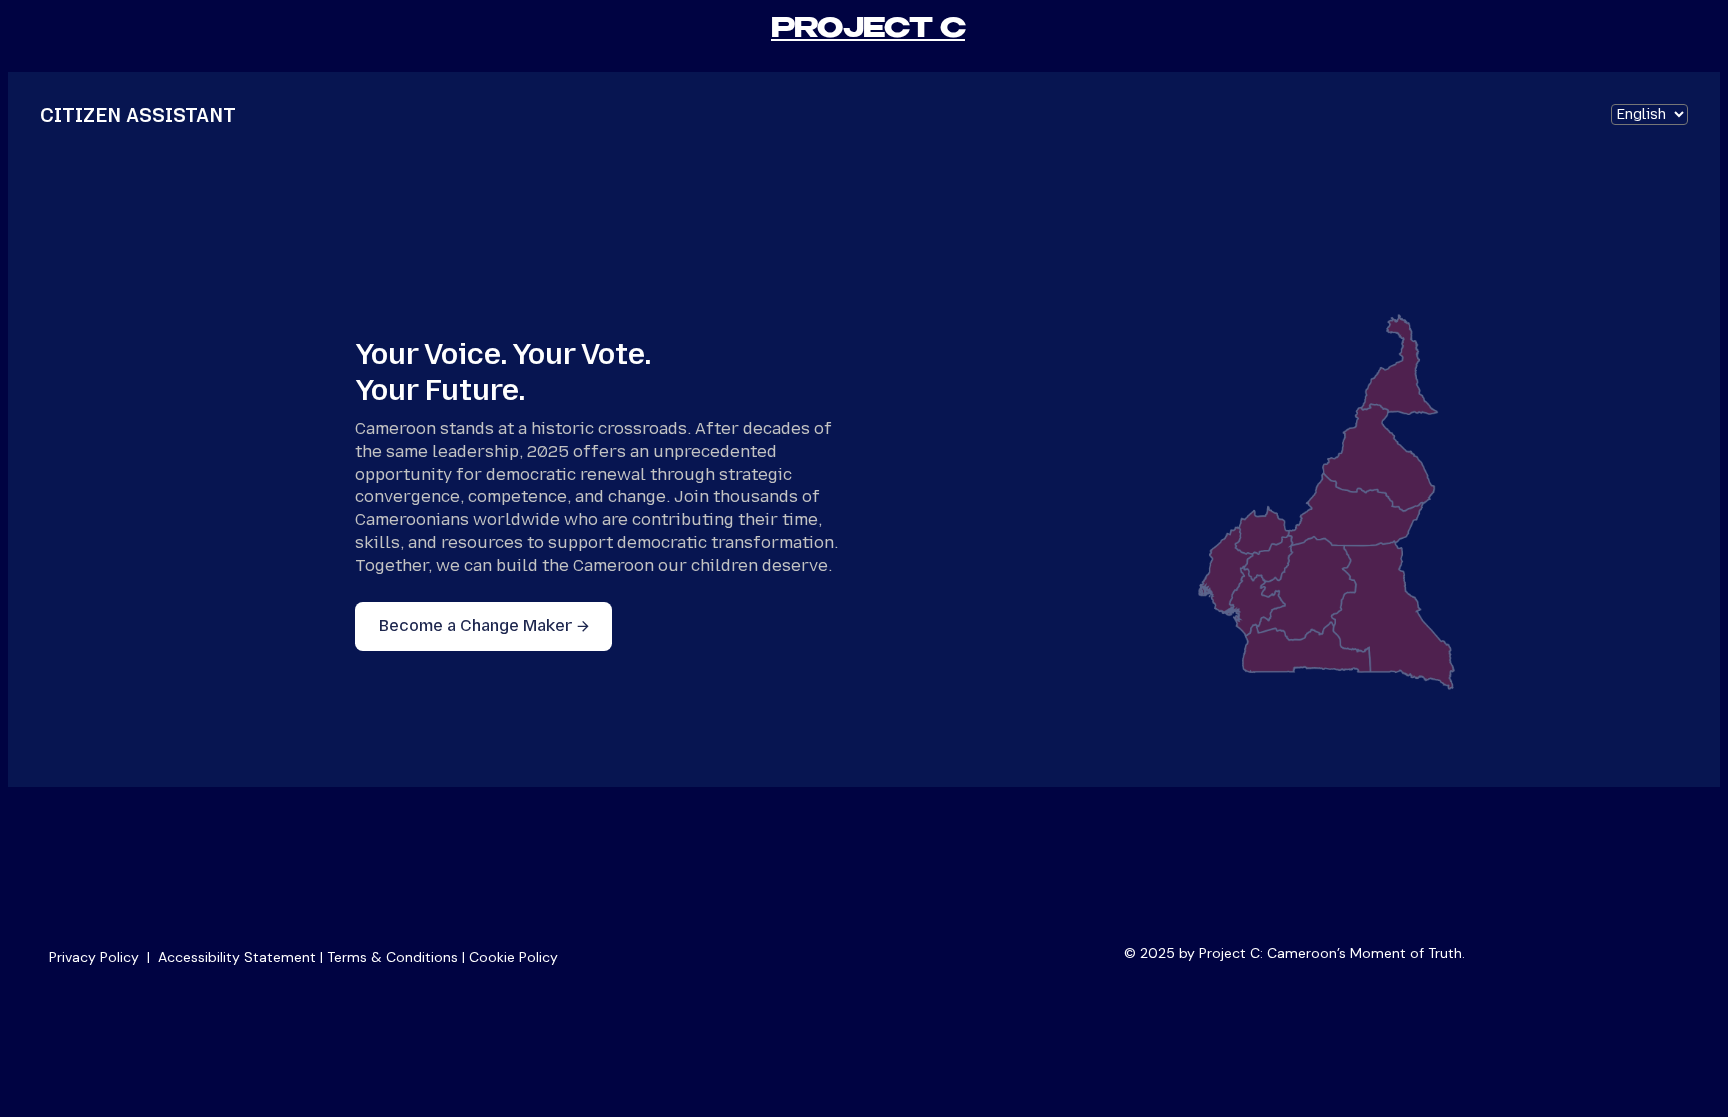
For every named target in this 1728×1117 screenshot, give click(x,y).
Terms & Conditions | (398, 957)
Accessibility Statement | (242, 957)
